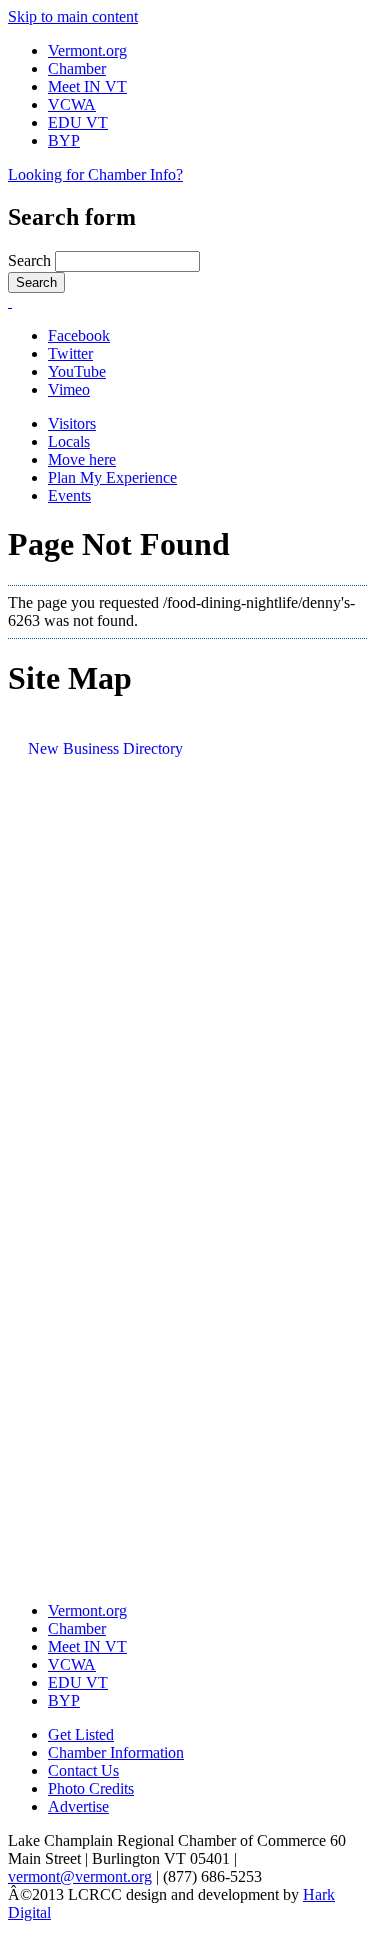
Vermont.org (87, 50)
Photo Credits (91, 1788)
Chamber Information (116, 1752)
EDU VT (78, 122)
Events (69, 495)
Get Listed (81, 1734)
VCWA (72, 104)
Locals (69, 441)
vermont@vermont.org (80, 1876)
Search (31, 260)
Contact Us (83, 1770)
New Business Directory (105, 748)
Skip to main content (73, 16)
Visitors (72, 423)
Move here (82, 459)
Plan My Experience (112, 477)
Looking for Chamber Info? (95, 174)
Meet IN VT (87, 86)
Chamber (77, 68)
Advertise (78, 1806)
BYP (64, 140)
